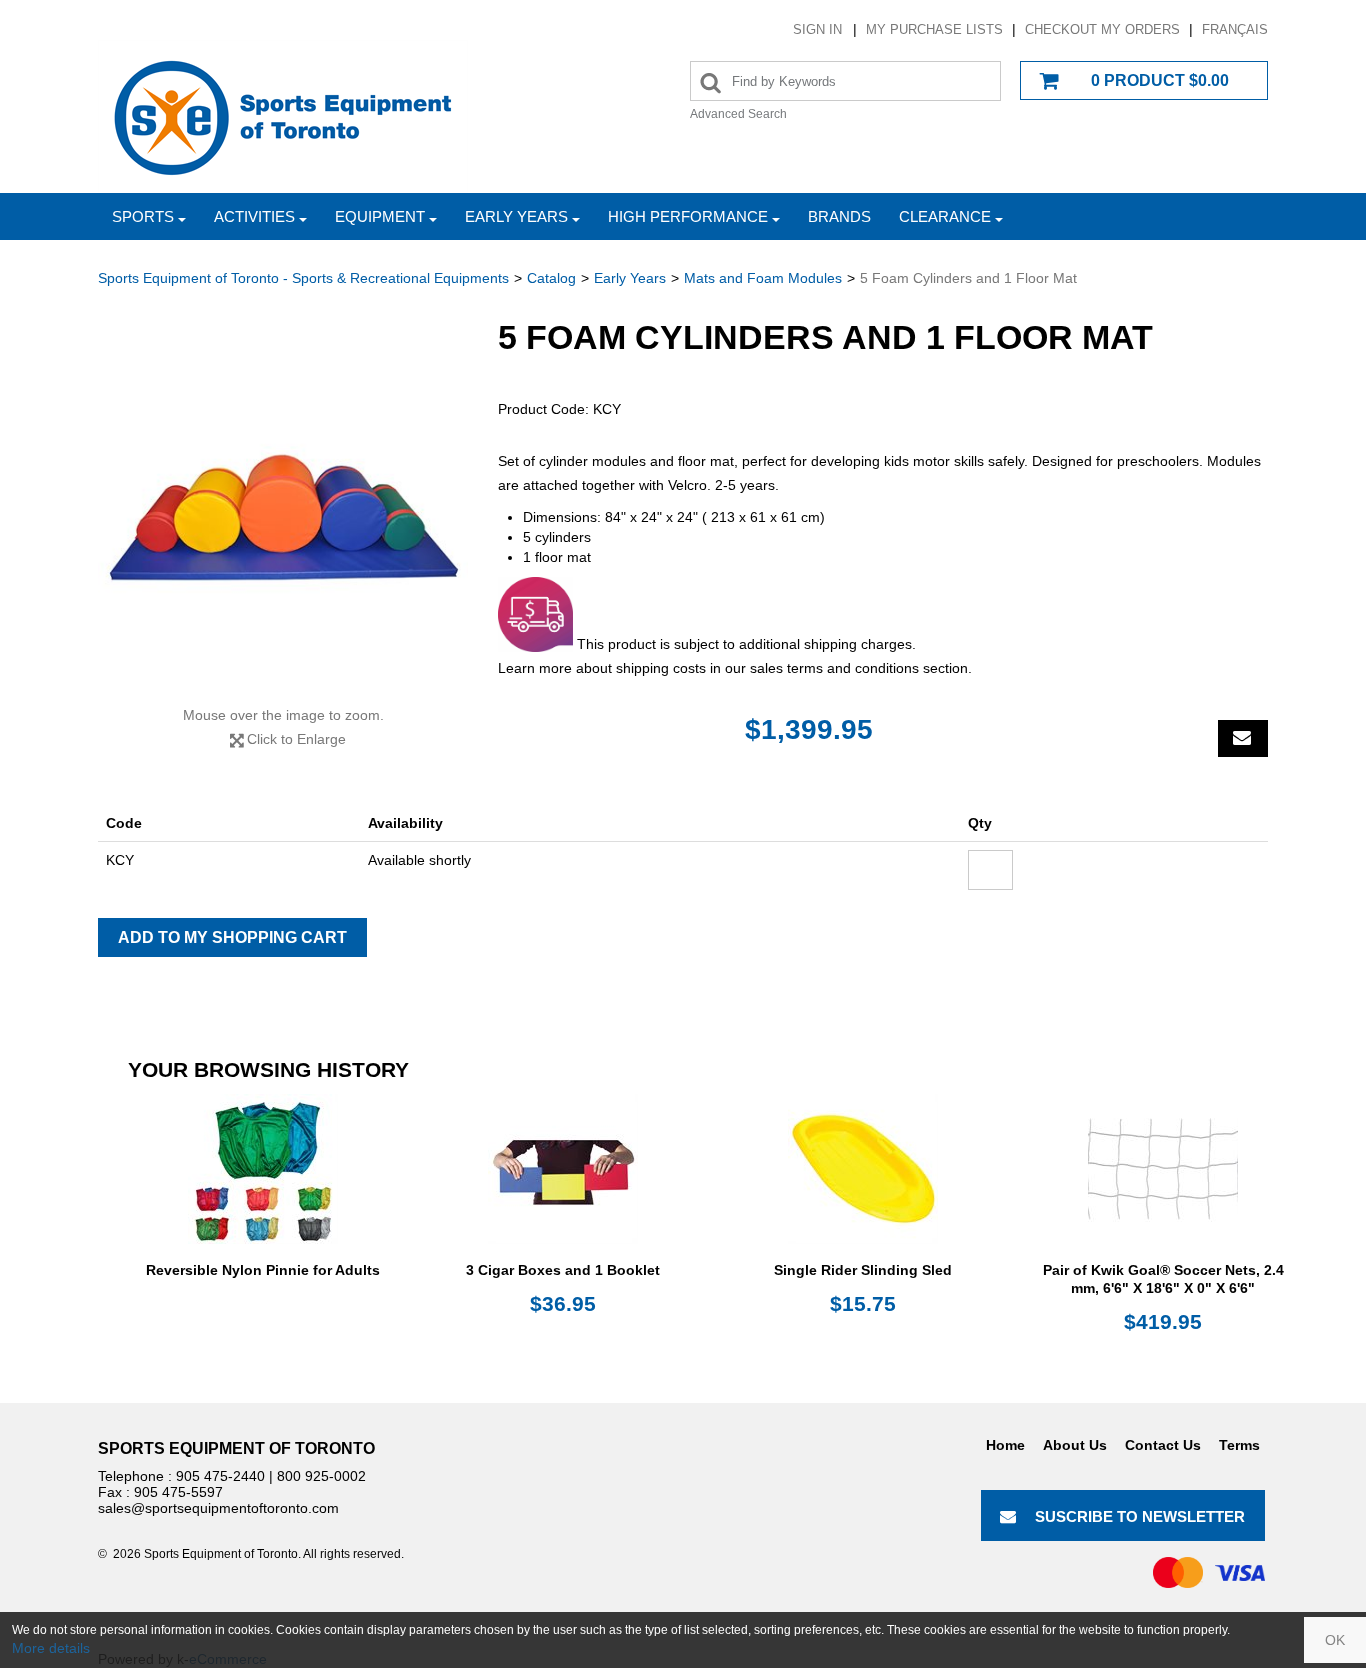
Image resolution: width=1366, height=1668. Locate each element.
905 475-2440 (220, 1476)
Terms (1239, 1445)
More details (51, 1648)
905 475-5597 (178, 1492)
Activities (254, 216)
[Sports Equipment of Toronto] (283, 116)
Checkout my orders (1102, 29)
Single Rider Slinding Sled (863, 1270)
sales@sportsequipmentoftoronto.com (218, 1508)
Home (1005, 1445)
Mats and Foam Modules (763, 278)
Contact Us (1163, 1445)
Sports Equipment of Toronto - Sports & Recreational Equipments (303, 278)
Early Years (516, 216)
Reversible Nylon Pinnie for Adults (263, 1270)
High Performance (688, 216)
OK (1335, 1640)
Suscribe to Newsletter (1140, 1516)
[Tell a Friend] (1243, 738)
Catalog (551, 278)
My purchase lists (934, 29)
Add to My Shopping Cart (232, 937)
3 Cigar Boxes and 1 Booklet (563, 1270)
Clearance (945, 216)
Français (1235, 29)
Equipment (380, 216)
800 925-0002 (321, 1476)
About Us (1075, 1445)
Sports (143, 216)
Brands (839, 216)
